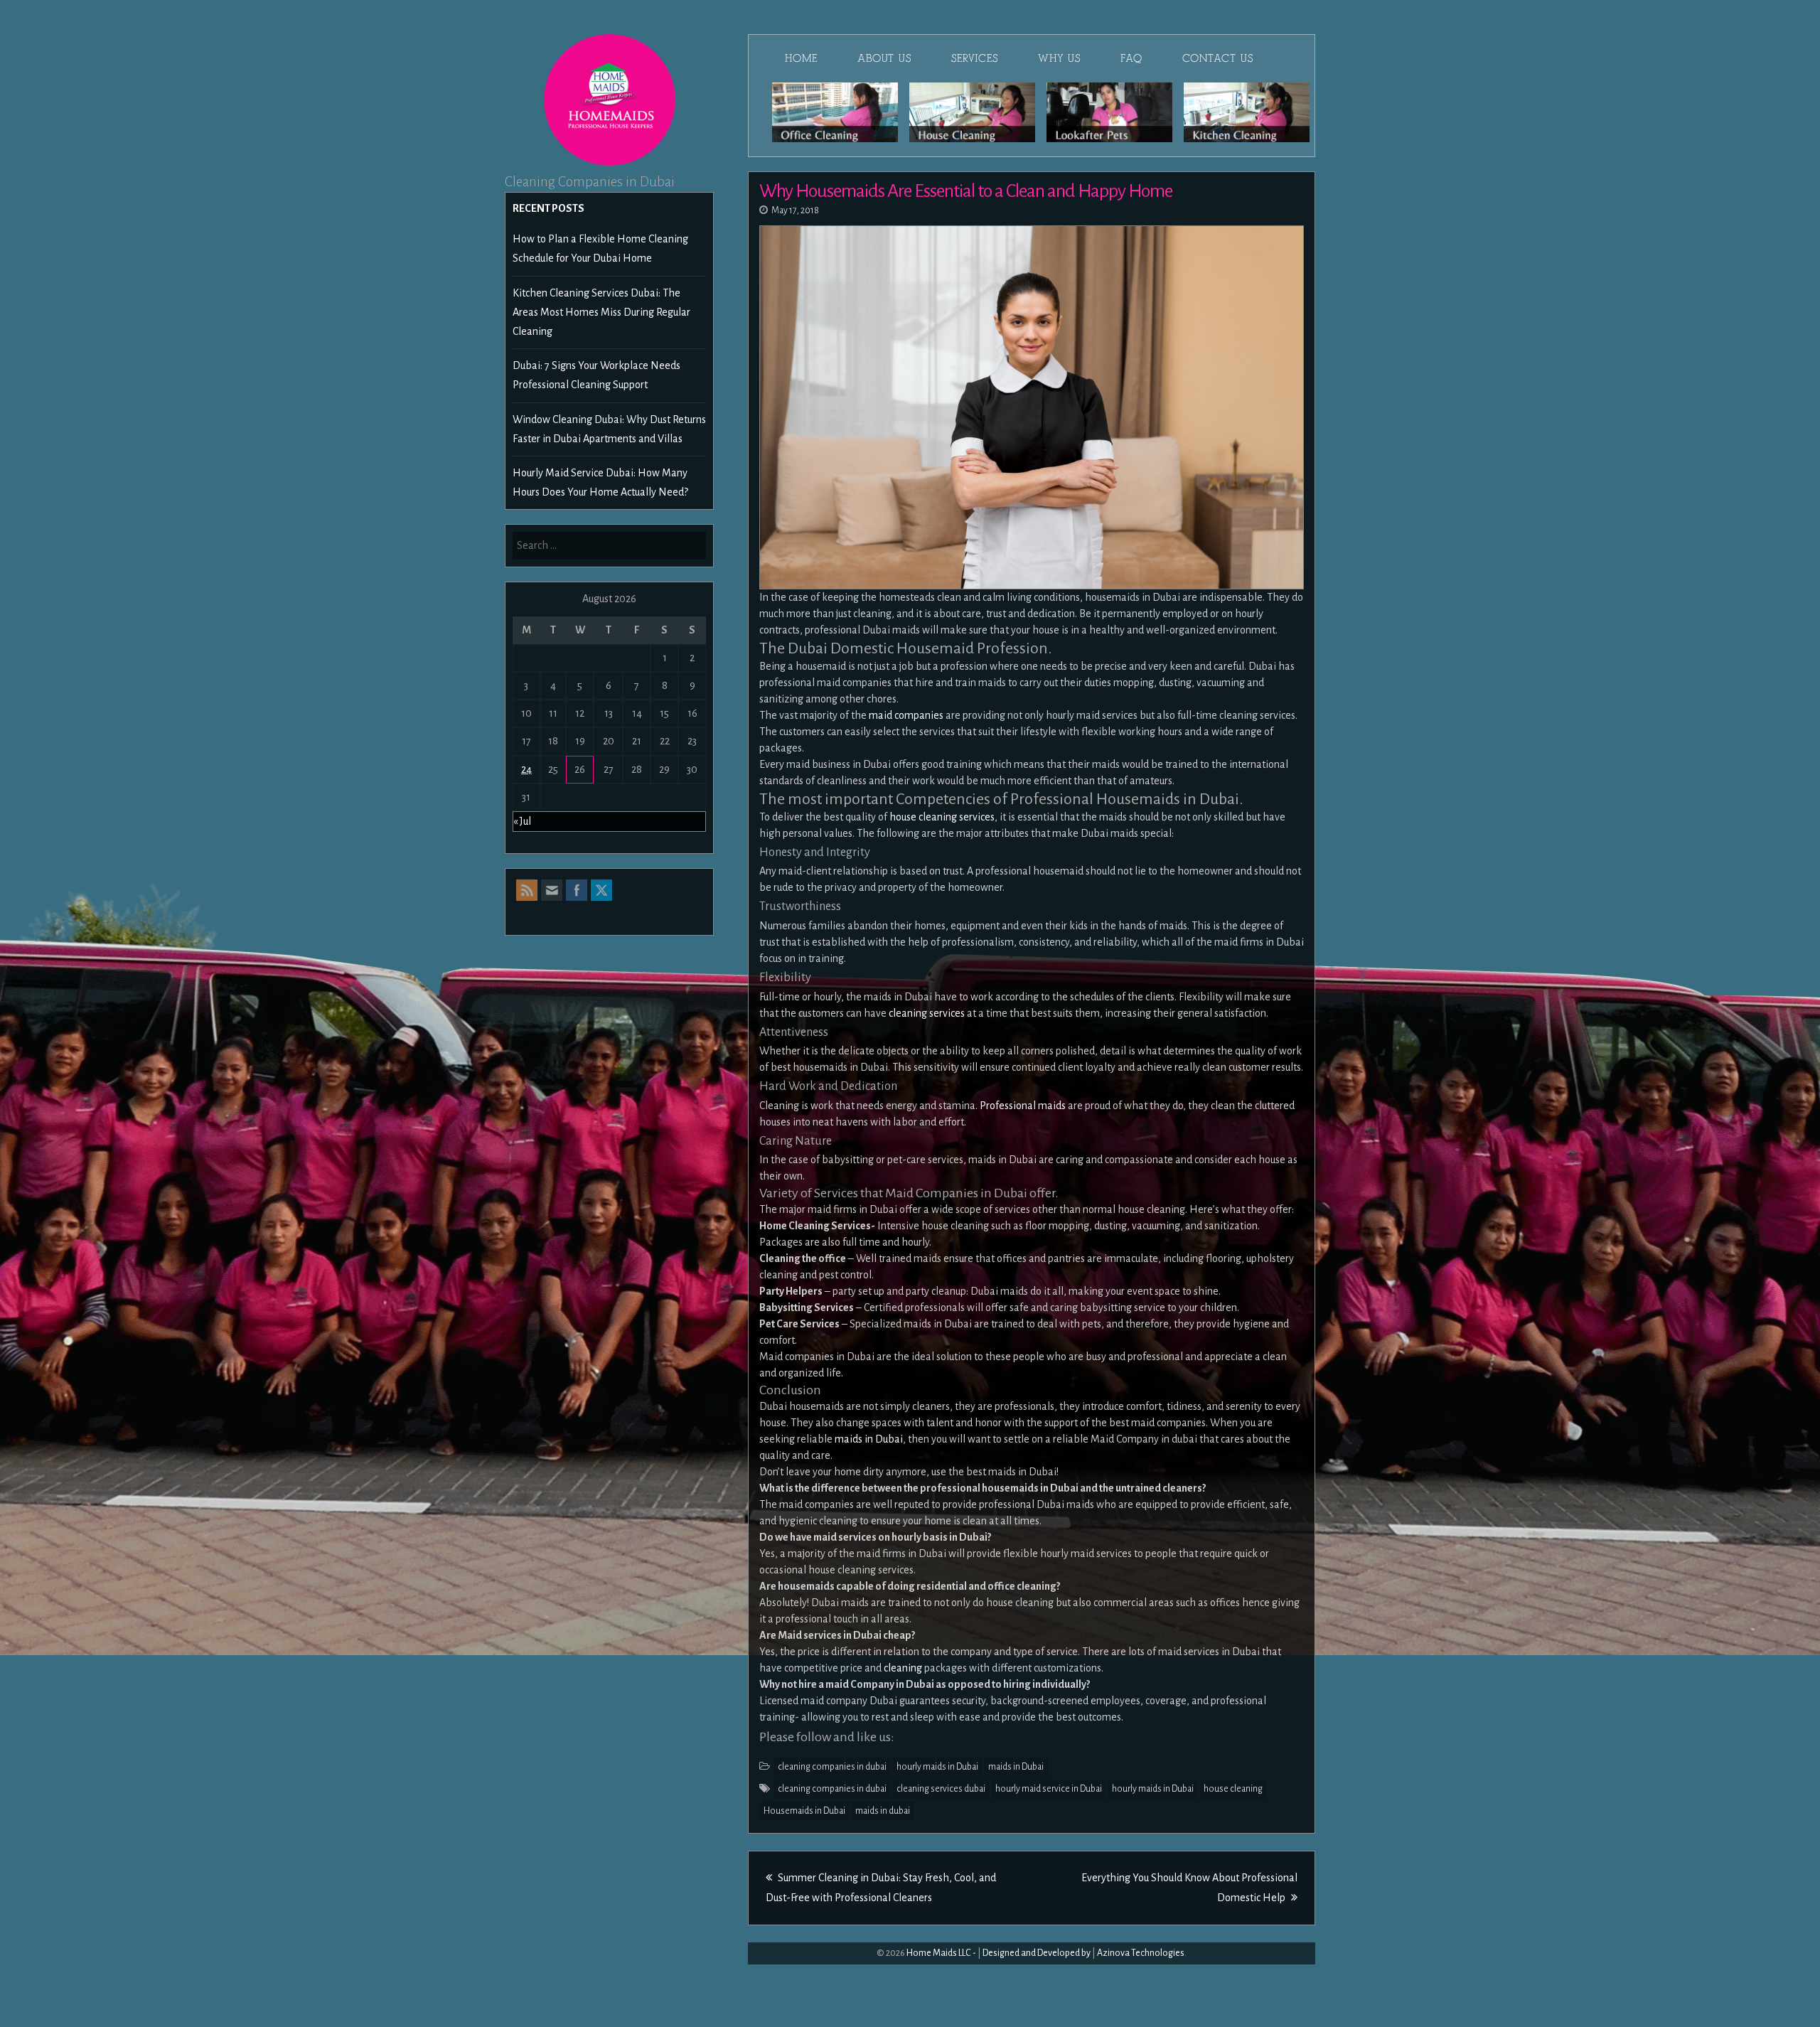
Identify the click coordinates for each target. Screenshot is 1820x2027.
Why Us (1059, 58)
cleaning (903, 1668)
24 (526, 769)
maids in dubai (883, 1811)
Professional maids (1023, 1106)
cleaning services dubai (941, 1789)
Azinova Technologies (1141, 1953)
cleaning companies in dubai (832, 1767)
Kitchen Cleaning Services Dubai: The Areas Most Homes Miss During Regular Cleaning (601, 312)
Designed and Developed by (1037, 1953)
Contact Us (1218, 58)
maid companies (906, 715)
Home (801, 58)
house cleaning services (942, 817)
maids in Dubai (869, 1439)
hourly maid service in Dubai (1049, 1789)
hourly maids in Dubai (937, 1767)
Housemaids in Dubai (804, 1811)
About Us (884, 58)
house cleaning (1233, 1789)
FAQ (1131, 58)
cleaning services (927, 1013)
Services (975, 58)
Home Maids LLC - (941, 1953)
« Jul (522, 821)
